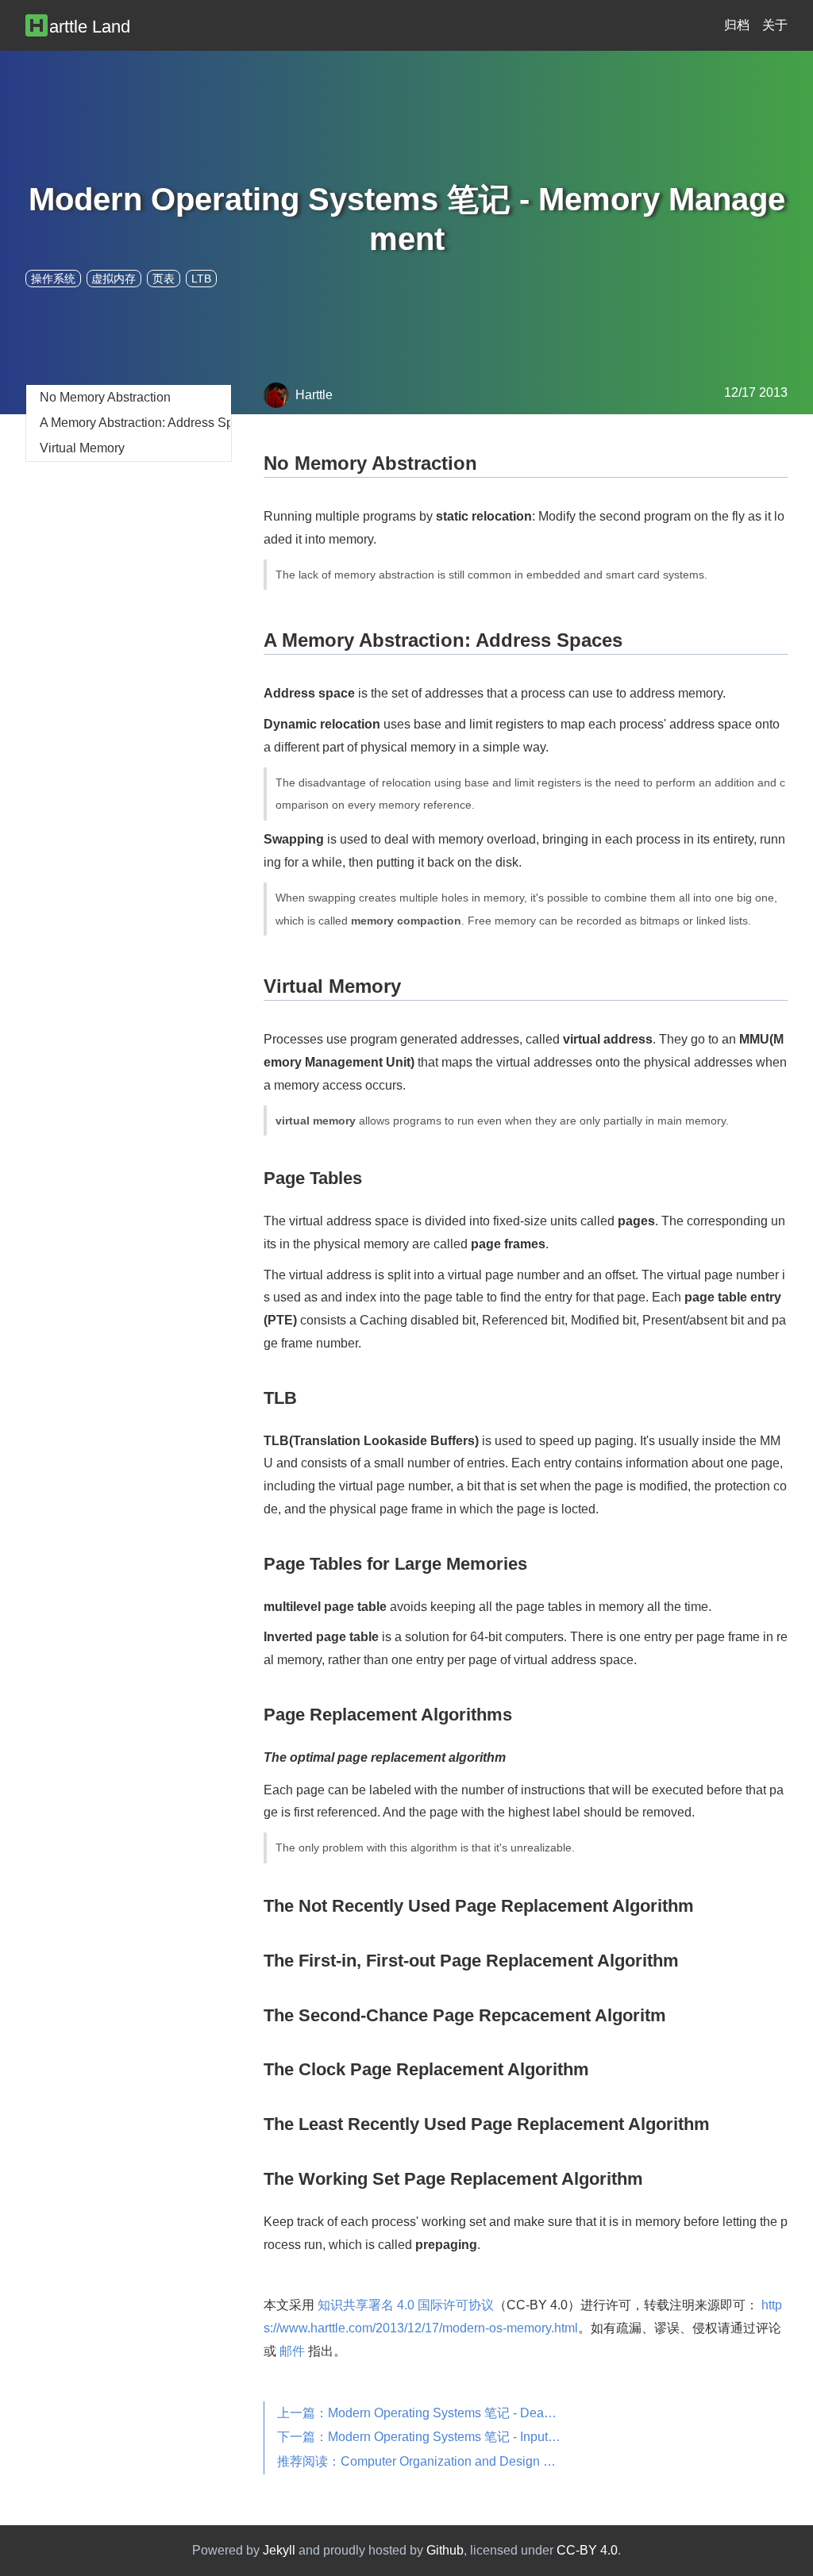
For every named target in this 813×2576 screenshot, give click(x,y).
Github (445, 2550)
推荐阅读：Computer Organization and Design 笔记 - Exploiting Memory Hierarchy (426, 2461)
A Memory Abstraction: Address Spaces (135, 423)
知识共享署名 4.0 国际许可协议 (406, 2305)
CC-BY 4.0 (587, 2550)
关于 (775, 25)
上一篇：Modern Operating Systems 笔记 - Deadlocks (426, 2413)
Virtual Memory (82, 448)
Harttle (314, 395)
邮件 (292, 2351)
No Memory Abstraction (105, 397)
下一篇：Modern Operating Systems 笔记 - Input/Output (426, 2437)
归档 (737, 25)
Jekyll (279, 2550)
